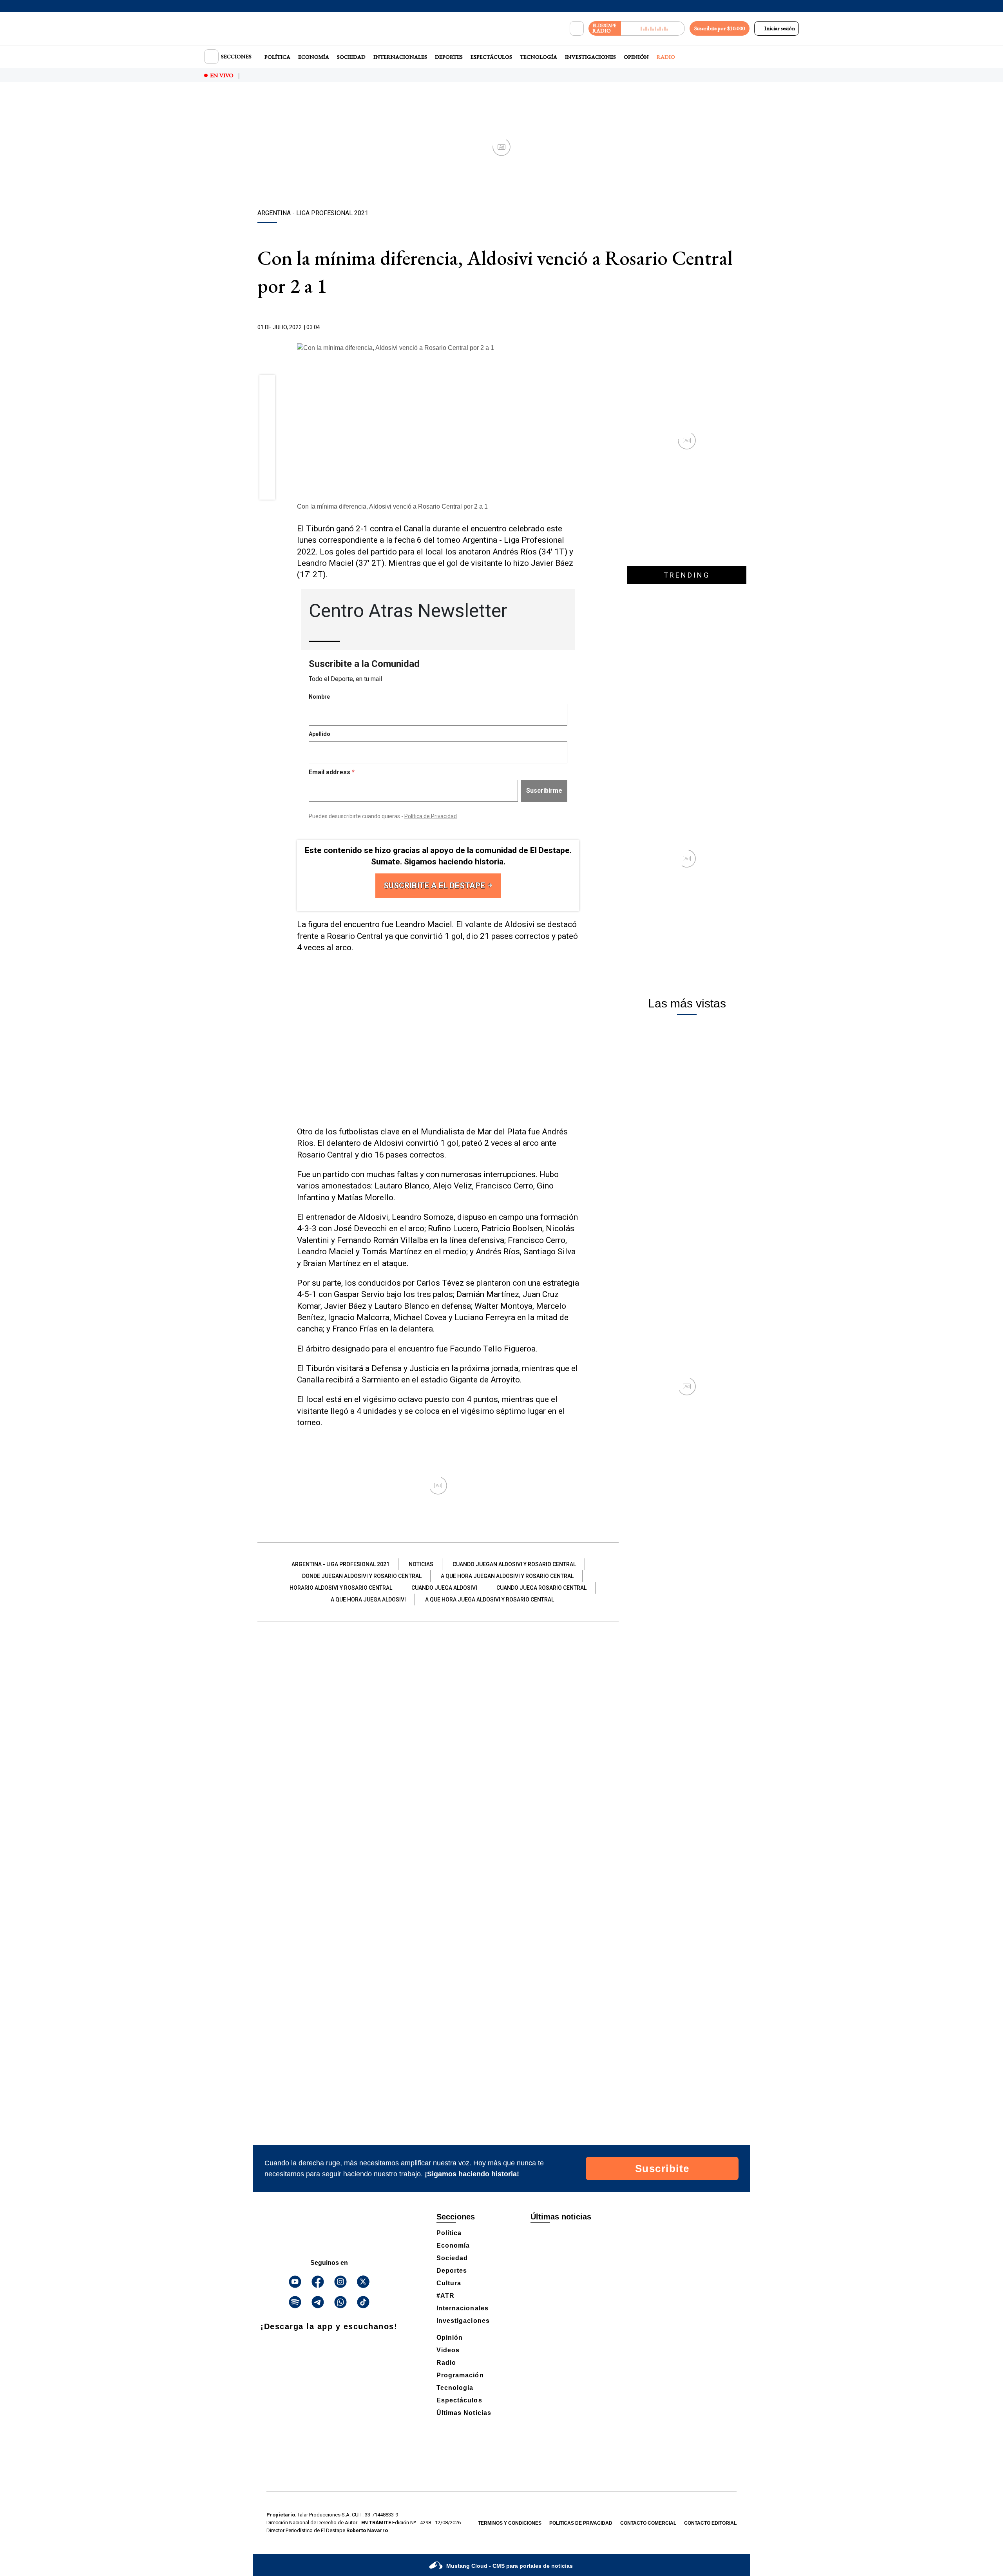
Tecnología (539, 57)
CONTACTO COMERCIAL (648, 2523)
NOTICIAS (421, 1564)
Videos (448, 2350)
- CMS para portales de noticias (510, 2566)
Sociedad (351, 57)
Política (277, 57)
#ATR (445, 2296)
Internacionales (400, 57)
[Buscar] (577, 29)
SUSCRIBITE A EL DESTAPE (435, 886)
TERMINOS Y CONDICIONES (510, 2523)
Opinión (636, 57)
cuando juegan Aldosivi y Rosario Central (514, 1564)
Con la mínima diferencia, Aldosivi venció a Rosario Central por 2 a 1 (392, 506)
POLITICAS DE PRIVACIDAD (581, 2523)
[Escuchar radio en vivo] (653, 28)
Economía (314, 57)
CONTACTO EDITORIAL (710, 2523)
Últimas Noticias (464, 2413)
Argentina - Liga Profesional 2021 (340, 1564)
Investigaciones (590, 57)
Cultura (449, 2283)
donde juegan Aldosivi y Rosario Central (362, 1576)
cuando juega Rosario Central (541, 1588)
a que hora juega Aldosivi (368, 1600)
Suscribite (662, 2168)
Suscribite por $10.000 (720, 28)
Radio (666, 57)
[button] (267, 385)
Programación (460, 2375)
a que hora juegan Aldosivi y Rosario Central (507, 1576)
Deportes (449, 57)
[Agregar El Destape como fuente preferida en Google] (577, 328)
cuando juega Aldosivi (444, 1588)
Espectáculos (491, 57)
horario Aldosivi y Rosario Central (341, 1588)
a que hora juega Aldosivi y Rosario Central (490, 1600)
